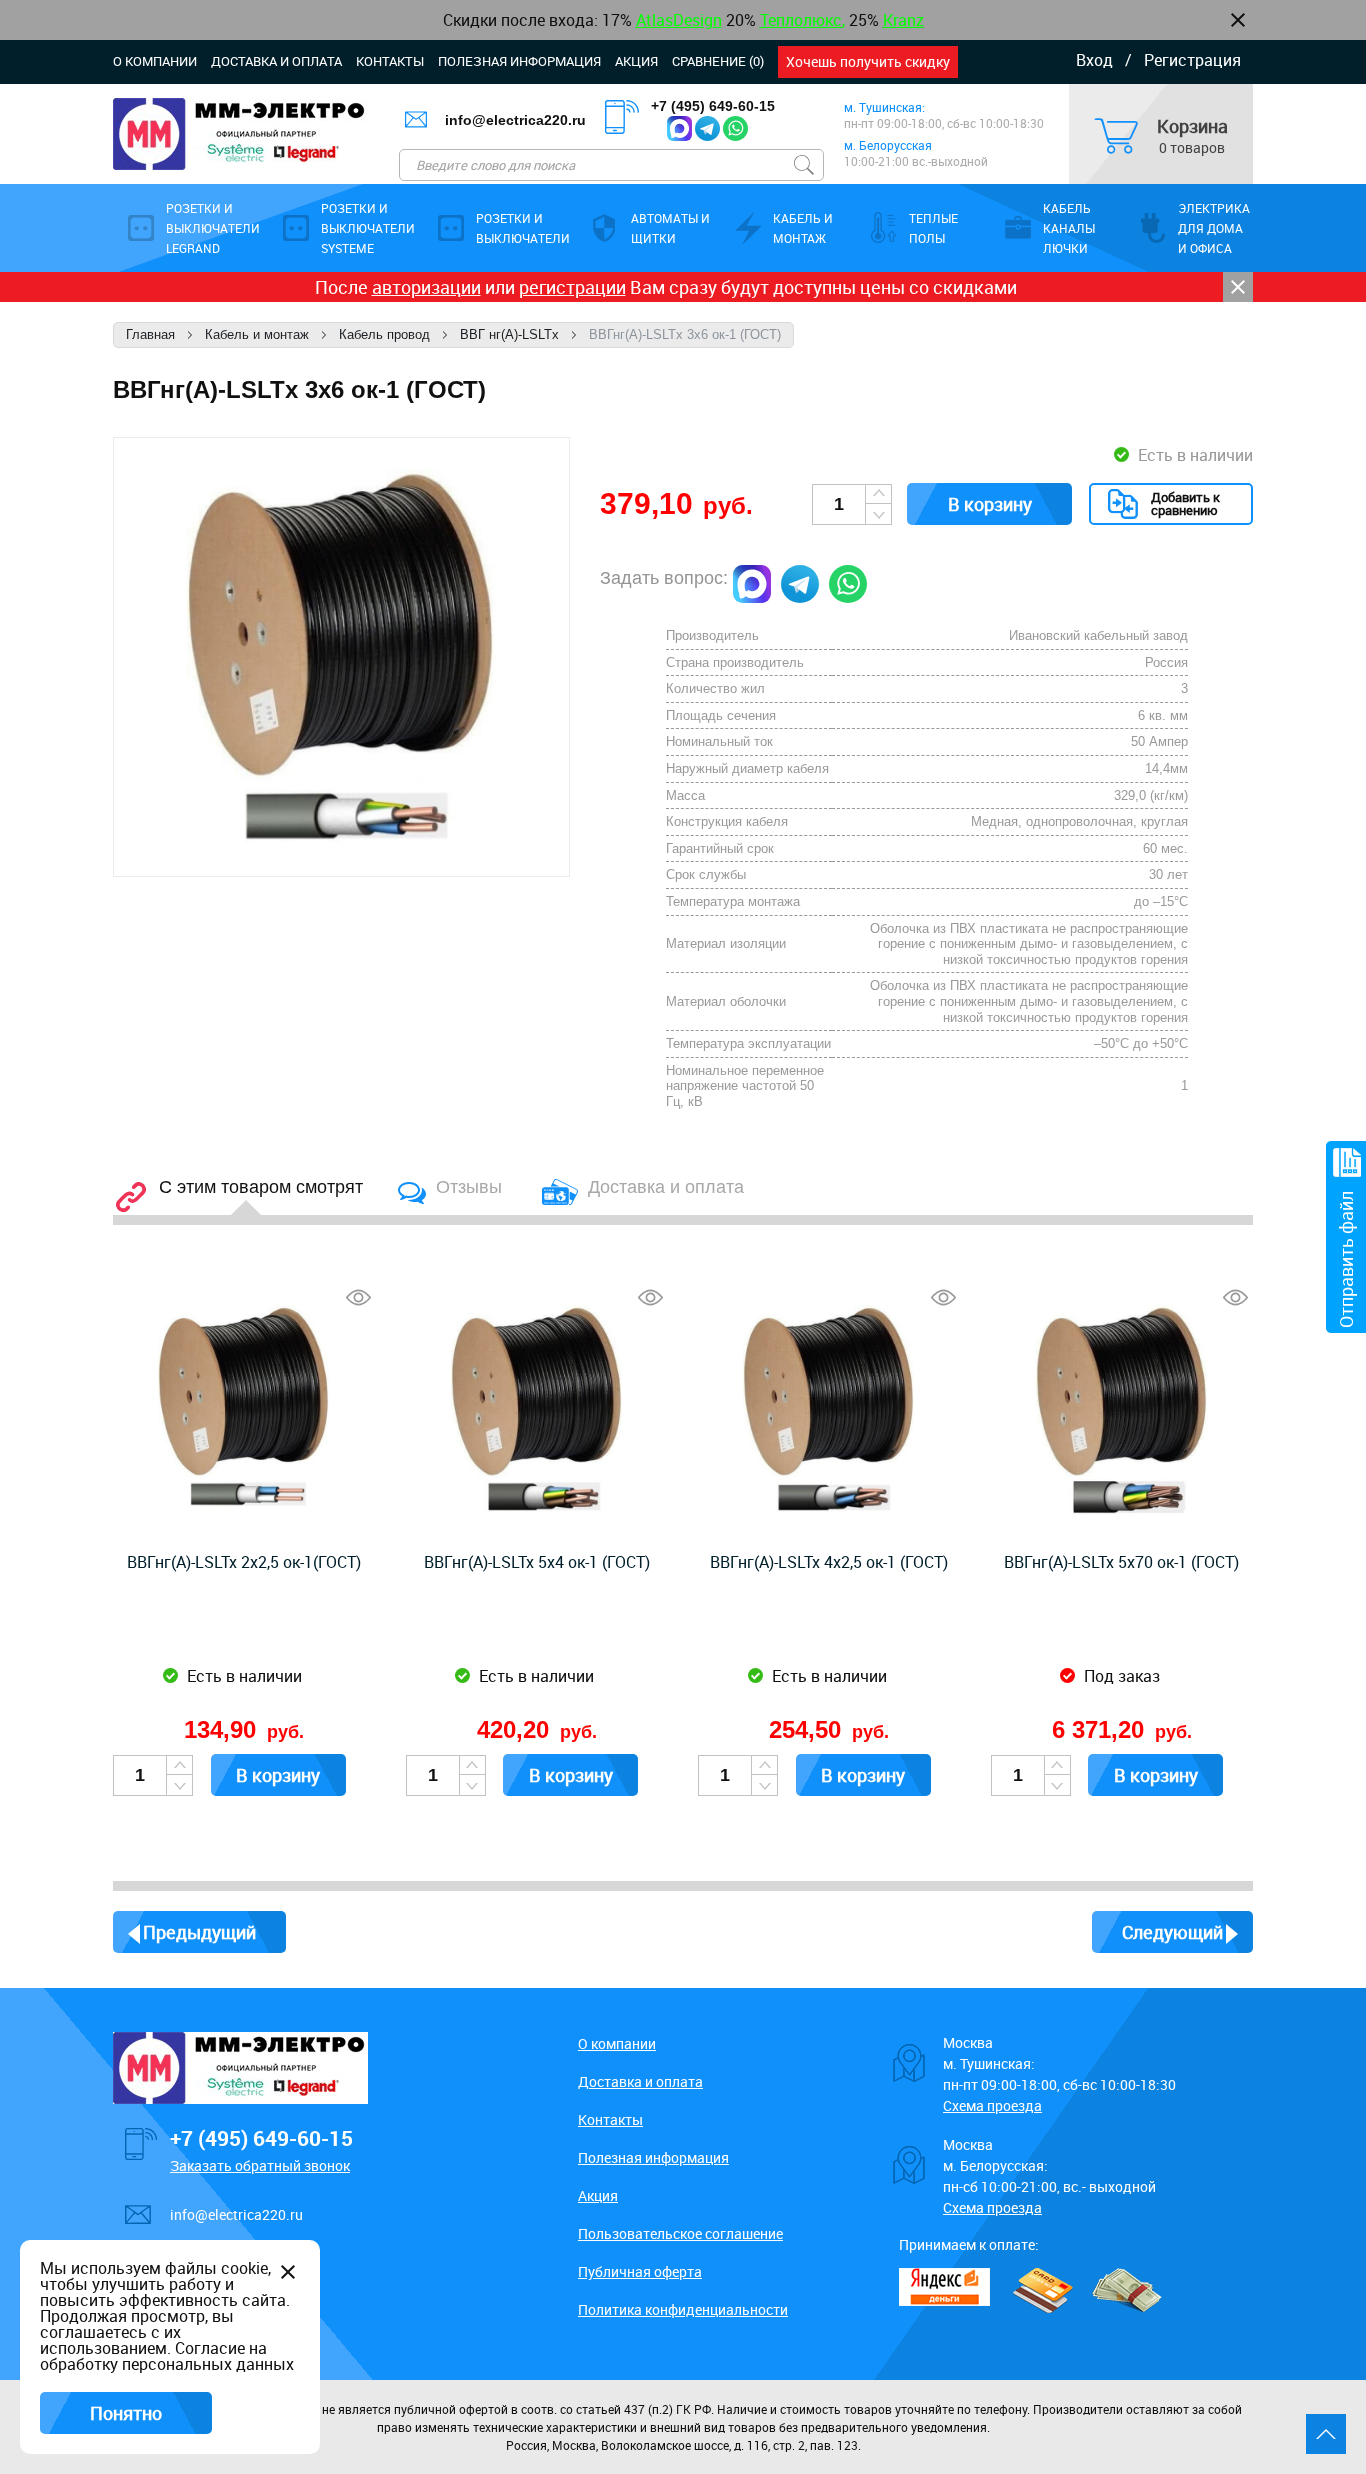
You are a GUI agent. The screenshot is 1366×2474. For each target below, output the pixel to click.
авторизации (426, 287)
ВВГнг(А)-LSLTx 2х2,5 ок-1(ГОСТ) (244, 1562)
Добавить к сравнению (1185, 503)
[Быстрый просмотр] (358, 1297)
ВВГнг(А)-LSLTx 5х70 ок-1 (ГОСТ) (1121, 1562)
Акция (636, 61)
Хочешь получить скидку (868, 61)
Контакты (390, 61)
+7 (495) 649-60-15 (713, 106)
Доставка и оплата (276, 61)
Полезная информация (519, 61)
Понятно (126, 2413)
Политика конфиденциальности (683, 2309)
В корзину (990, 504)
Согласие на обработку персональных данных (167, 2356)
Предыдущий (199, 1932)
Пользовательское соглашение (680, 2233)
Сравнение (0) (718, 61)
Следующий (1172, 1932)
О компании (155, 61)
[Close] (1238, 287)
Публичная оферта (640, 2271)
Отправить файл (1346, 1259)
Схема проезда (992, 2105)
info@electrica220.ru (515, 120)
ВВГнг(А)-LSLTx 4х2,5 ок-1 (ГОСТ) (829, 1562)
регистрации (572, 287)
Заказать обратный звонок (260, 2165)
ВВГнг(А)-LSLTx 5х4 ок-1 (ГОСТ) (537, 1562)
